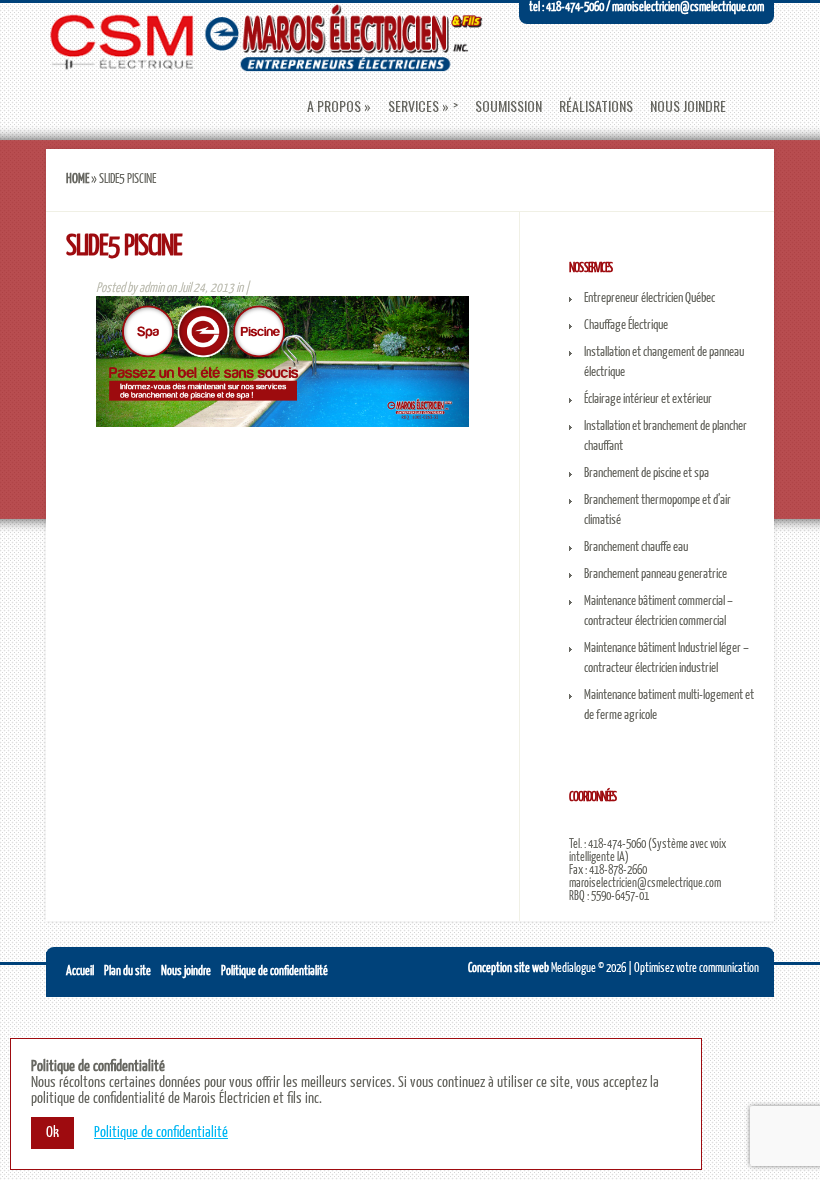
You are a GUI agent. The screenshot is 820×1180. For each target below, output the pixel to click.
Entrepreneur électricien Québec (649, 298)
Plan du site (127, 971)
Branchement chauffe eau (636, 547)
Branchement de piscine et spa (646, 473)
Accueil (80, 971)
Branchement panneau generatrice (655, 574)
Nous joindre (688, 106)
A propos (334, 106)
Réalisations (596, 106)
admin (151, 288)
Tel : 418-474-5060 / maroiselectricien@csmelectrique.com (646, 7)
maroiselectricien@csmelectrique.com (645, 883)
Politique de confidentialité (274, 971)
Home (77, 179)
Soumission (508, 106)
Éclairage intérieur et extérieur (648, 399)
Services (413, 106)
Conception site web (508, 968)
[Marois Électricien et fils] (264, 63)
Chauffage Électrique (626, 325)
